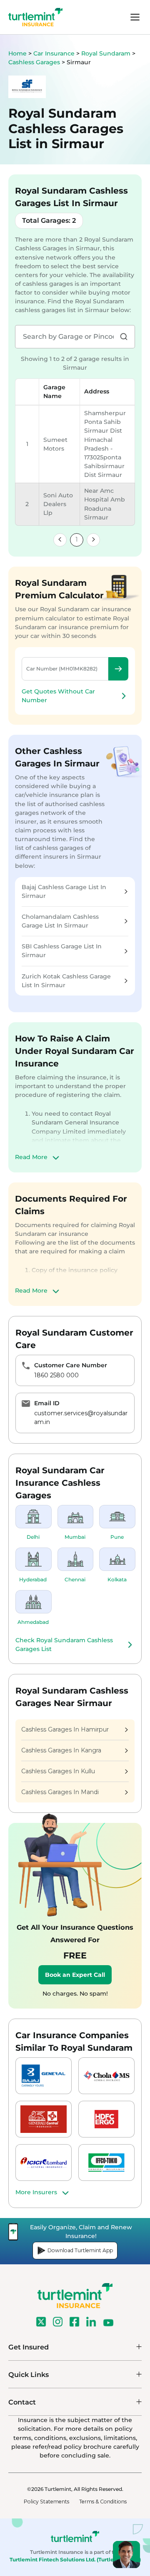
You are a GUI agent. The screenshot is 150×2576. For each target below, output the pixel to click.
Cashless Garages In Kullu (58, 1771)
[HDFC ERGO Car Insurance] (106, 2119)
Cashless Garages (35, 62)
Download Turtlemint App (80, 2250)
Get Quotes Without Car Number (58, 696)
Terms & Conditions (103, 2502)
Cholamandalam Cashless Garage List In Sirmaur (60, 921)
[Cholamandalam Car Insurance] (106, 2076)
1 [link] (77, 539)
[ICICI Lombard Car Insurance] (44, 2163)
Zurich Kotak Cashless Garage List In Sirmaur (66, 981)
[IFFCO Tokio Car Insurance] (106, 2163)
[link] (60, 540)
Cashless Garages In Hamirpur (65, 1729)
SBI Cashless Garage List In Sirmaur (62, 951)
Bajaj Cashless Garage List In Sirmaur (64, 891)
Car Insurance (54, 53)
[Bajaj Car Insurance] (44, 2076)
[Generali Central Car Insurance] (44, 2119)
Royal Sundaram (107, 53)
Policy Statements (46, 2502)
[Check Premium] (118, 669)
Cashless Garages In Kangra (61, 1750)
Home (17, 53)
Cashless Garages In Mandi (60, 1792)
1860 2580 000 (56, 1375)
